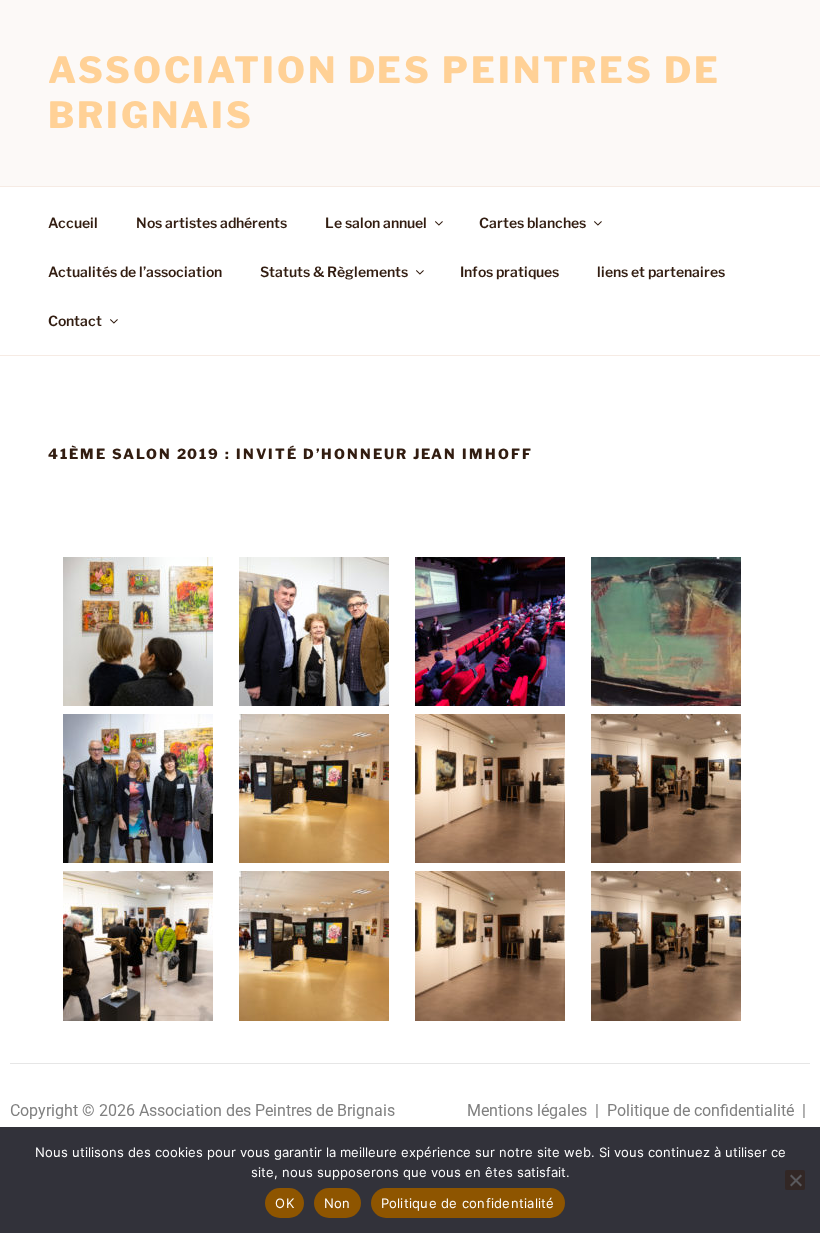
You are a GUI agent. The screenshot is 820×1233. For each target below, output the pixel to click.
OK (284, 1203)
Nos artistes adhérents (211, 222)
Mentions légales (527, 1110)
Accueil (73, 222)
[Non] (795, 1180)
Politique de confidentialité (700, 1110)
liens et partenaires (661, 271)
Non (337, 1203)
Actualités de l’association (135, 271)
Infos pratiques (509, 271)
